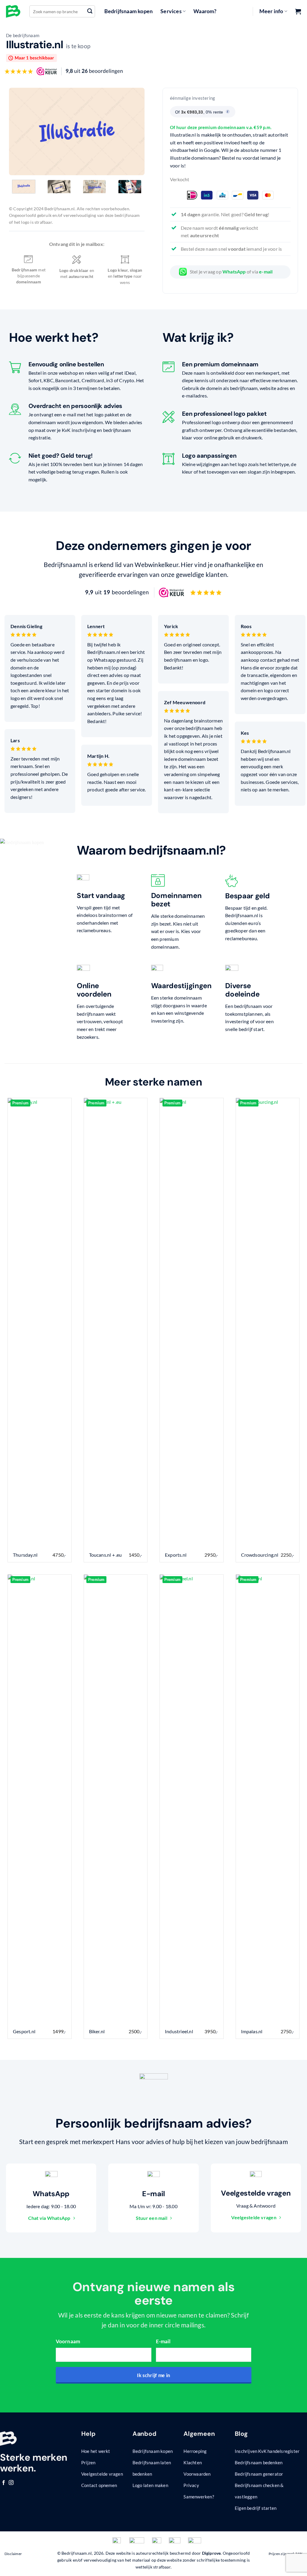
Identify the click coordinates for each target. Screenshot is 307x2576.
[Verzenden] (90, 11)
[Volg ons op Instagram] (11, 2483)
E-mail (163, 2341)
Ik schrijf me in (154, 2375)
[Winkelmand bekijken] (298, 11)
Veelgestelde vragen (102, 2474)
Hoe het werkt (96, 2451)
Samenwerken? (199, 2497)
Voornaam (68, 2341)
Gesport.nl (24, 2031)
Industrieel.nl (179, 2031)
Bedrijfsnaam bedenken (259, 2462)
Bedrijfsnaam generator (259, 2474)
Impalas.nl (252, 2031)
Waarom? (205, 11)
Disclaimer (13, 2554)
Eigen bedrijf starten (256, 2508)
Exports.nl (176, 1555)
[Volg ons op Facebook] (4, 2483)
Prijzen (88, 2462)
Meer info (271, 11)
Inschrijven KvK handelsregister (267, 2451)
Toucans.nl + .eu (106, 1555)
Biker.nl (97, 2031)
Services (171, 11)
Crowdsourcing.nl (260, 1555)
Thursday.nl (25, 1555)
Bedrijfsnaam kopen (129, 11)
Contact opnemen (99, 2485)
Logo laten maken (150, 2485)
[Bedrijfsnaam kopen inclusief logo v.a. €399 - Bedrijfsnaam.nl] (13, 11)
